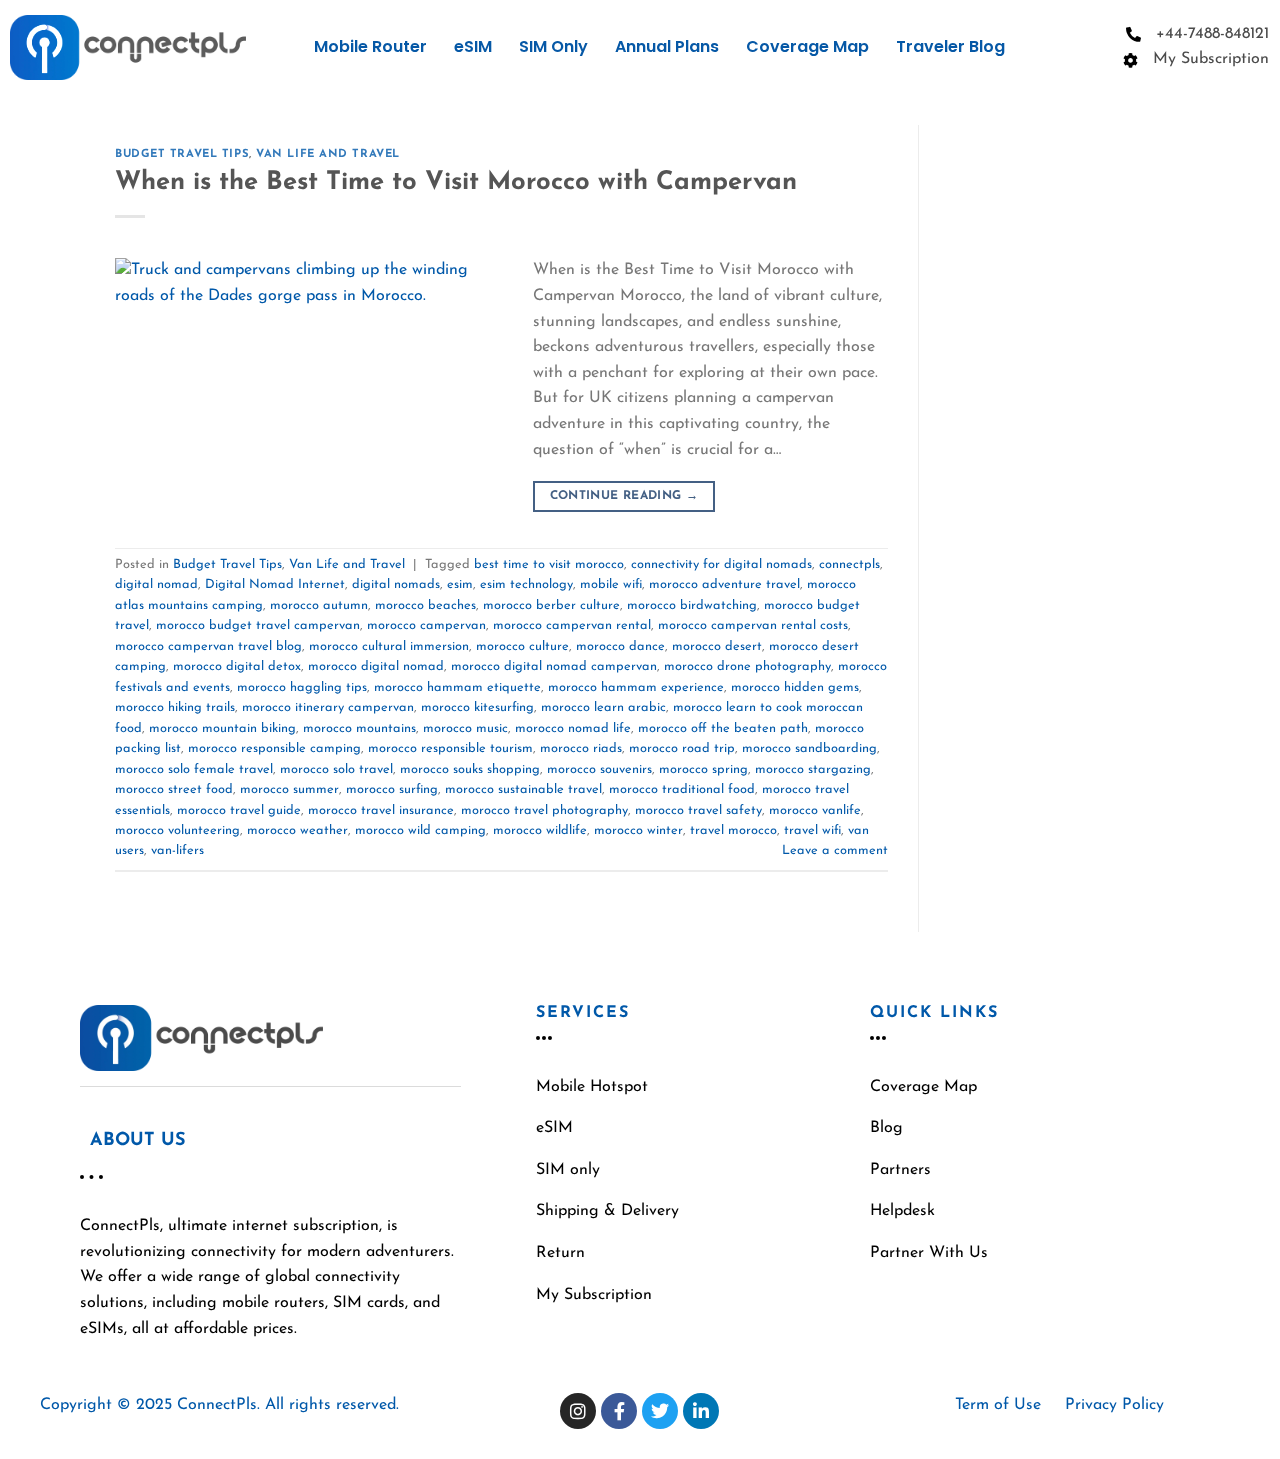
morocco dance (620, 646)
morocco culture (522, 646)
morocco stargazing (813, 769)
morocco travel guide (239, 810)
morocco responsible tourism (450, 748)
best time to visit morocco (549, 564)
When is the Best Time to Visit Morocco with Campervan (456, 182)
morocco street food (174, 789)
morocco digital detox (237, 666)
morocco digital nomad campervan (554, 666)
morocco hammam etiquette (457, 687)
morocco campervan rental (572, 625)
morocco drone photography (747, 666)
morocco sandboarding (809, 748)
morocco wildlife (540, 830)
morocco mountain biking (222, 728)
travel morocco (733, 830)
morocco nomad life (573, 728)
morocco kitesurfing (477, 707)
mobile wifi (611, 584)
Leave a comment (835, 850)
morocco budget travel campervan (258, 625)
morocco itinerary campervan (328, 707)
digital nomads (396, 584)
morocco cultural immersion (389, 646)
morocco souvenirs (599, 769)
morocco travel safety (698, 810)
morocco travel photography (544, 810)
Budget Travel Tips (182, 154)
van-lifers (177, 850)
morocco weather (297, 830)
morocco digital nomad (376, 666)
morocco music (465, 728)
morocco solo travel (336, 769)
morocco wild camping (420, 830)
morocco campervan (426, 625)
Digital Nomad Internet (275, 584)
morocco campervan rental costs (753, 625)
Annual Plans (667, 46)
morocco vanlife (815, 810)
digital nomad (156, 584)
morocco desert (717, 646)
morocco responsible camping (274, 748)
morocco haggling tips (302, 687)
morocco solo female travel (194, 769)
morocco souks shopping (470, 769)
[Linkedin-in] (701, 1411)
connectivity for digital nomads (721, 564)
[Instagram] (578, 1411)
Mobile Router (370, 46)
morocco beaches (425, 605)
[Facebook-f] (619, 1411)
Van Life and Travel (328, 154)
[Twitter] (660, 1411)
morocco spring (703, 769)
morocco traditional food (682, 789)
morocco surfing (392, 789)
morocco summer (289, 789)
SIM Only (553, 46)
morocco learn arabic (603, 707)
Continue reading (624, 496)
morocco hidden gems (795, 687)
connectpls (849, 564)
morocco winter (638, 830)
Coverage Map (807, 46)
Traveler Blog (950, 46)
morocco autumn (319, 605)
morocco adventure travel (724, 584)
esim (460, 584)
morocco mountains (359, 728)
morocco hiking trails (175, 707)
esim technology (526, 584)
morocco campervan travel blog (208, 646)
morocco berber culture (551, 605)
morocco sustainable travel (523, 789)
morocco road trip (682, 748)
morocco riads (581, 748)
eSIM (473, 46)
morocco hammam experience (636, 687)
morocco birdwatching (692, 605)
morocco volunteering (177, 830)
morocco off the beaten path (723, 728)
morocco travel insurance (381, 810)
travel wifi (812, 830)
